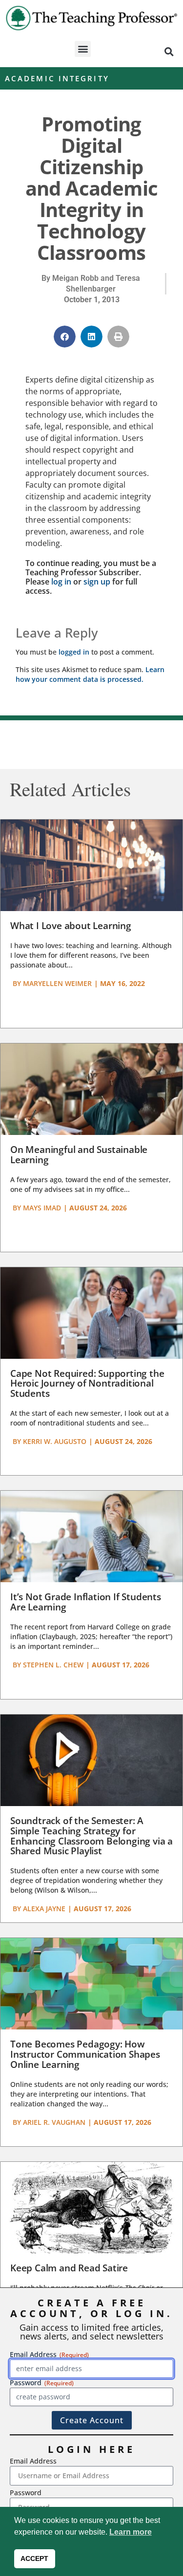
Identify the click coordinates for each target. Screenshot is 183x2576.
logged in (74, 652)
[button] (83, 49)
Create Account (92, 2420)
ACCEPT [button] (34, 2558)
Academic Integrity (57, 78)
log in (61, 582)
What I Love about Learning (71, 926)
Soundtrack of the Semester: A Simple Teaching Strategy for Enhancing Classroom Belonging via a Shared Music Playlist (91, 1836)
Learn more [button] (131, 2532)
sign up (97, 582)
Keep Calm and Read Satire (69, 2268)
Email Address (33, 2461)
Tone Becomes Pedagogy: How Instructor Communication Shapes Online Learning (85, 2054)
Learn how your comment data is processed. (90, 674)
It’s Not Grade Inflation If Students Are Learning (86, 1602)
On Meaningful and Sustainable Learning (79, 1155)
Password (26, 2493)
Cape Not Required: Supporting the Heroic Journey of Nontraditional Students (87, 1384)
